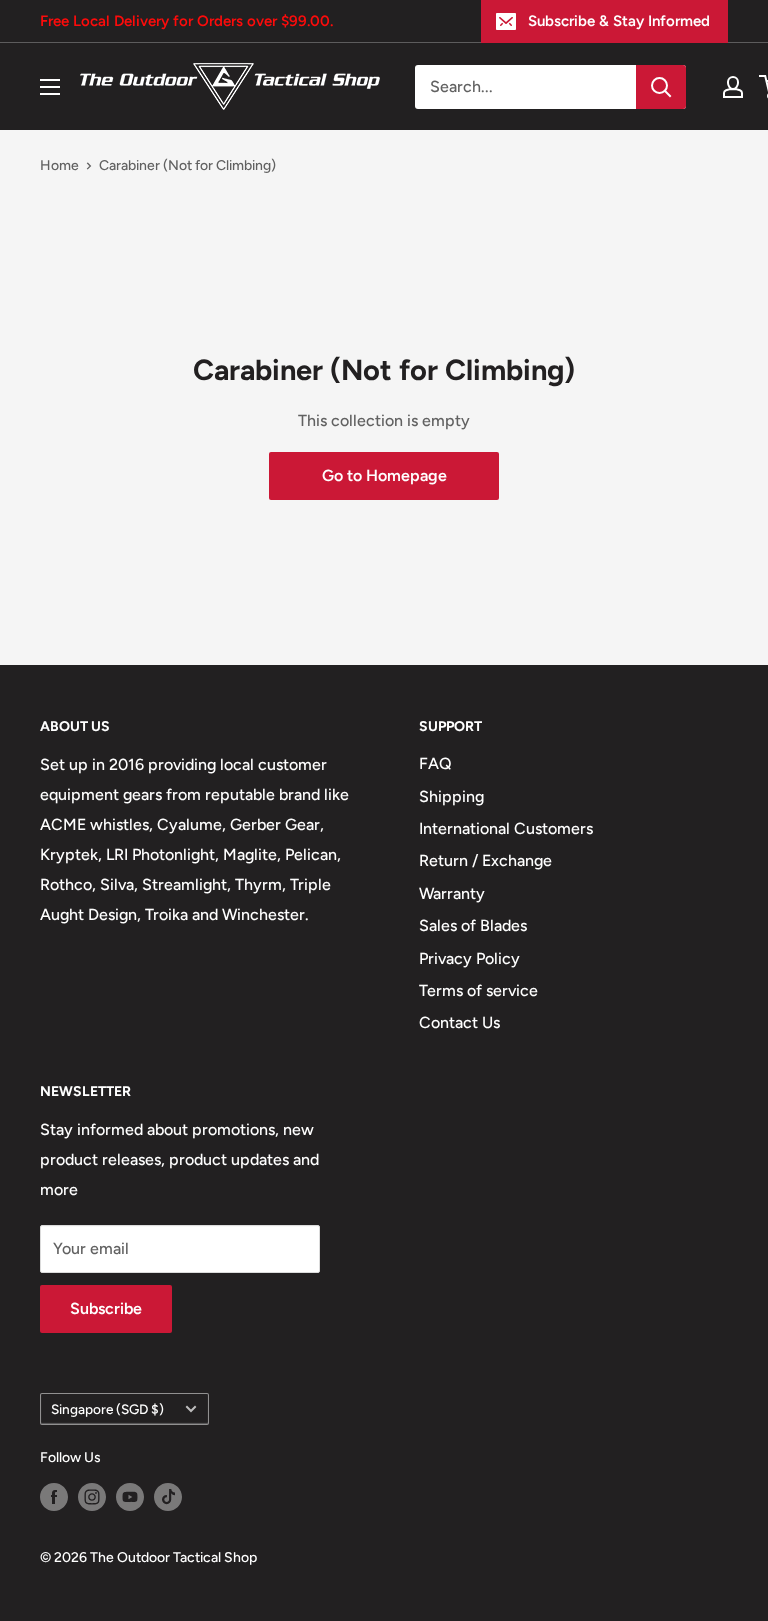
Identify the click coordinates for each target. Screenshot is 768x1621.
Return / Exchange (485, 860)
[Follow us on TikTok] (168, 1497)
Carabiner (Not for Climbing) (187, 165)
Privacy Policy (469, 958)
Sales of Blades (473, 925)
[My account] (733, 87)
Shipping (451, 796)
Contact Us (459, 1022)
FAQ (435, 763)
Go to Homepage (384, 475)
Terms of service (478, 990)
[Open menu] (50, 87)
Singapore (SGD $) (107, 1409)
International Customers (506, 828)
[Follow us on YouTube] (130, 1497)
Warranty (452, 893)
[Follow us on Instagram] (92, 1497)
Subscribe (106, 1308)
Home (59, 165)
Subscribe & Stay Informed (619, 21)
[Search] (661, 87)
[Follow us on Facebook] (54, 1497)
